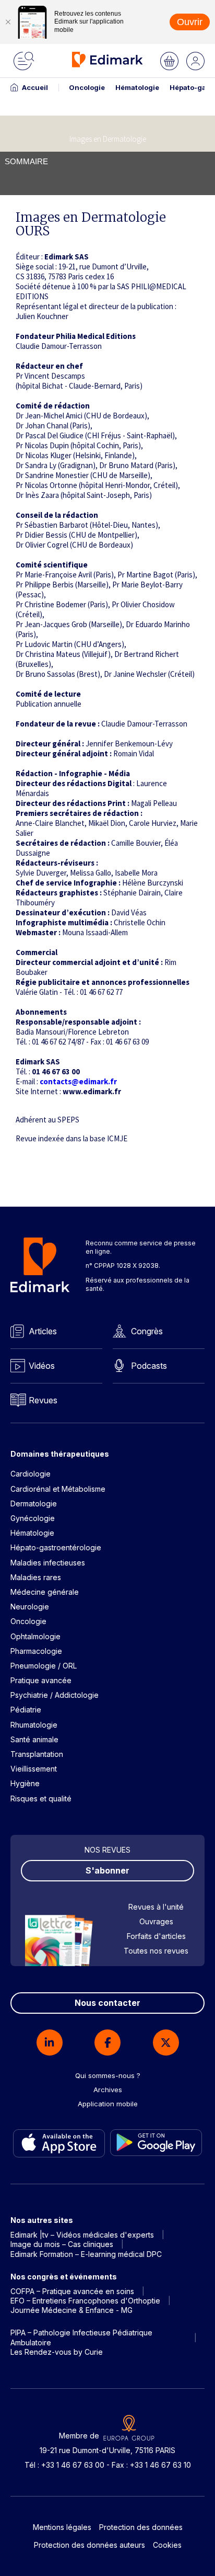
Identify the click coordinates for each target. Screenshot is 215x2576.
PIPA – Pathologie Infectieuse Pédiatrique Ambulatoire (81, 2337)
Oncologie (87, 87)
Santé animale (34, 1739)
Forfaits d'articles (156, 1936)
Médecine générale (45, 1592)
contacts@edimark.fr (78, 1081)
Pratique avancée (41, 1680)
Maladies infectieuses (48, 1563)
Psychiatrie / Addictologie (55, 1695)
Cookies (167, 2545)
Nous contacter (107, 2003)
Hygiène (25, 1783)
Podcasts (149, 1366)
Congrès (147, 1331)
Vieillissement (34, 1769)
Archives (108, 2090)
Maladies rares (36, 1577)
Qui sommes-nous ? (108, 2075)
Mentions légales (62, 2527)
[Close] (8, 22)
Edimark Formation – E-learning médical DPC (86, 2254)
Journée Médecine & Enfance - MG (71, 2310)
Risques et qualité (41, 1798)
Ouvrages (156, 1921)
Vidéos (42, 1366)
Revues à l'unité (156, 1907)
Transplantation (37, 1754)
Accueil (35, 87)
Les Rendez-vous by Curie (57, 2352)
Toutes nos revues (156, 1951)
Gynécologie (33, 1518)
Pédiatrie (26, 1710)
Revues (43, 1400)
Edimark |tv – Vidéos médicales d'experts (82, 2235)
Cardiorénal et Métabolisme (58, 1489)
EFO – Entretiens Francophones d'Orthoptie (85, 2301)
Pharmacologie (36, 1651)
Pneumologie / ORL (44, 1666)
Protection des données (141, 2527)
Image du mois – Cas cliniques (62, 2244)
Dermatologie (34, 1503)
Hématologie (137, 87)
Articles (43, 1331)
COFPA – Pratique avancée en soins (72, 2291)
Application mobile (108, 2104)
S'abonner (107, 1870)
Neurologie (30, 1607)
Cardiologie (31, 1474)
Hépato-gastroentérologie (56, 1547)
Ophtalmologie (35, 1636)
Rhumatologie (34, 1725)
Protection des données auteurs (89, 2545)
